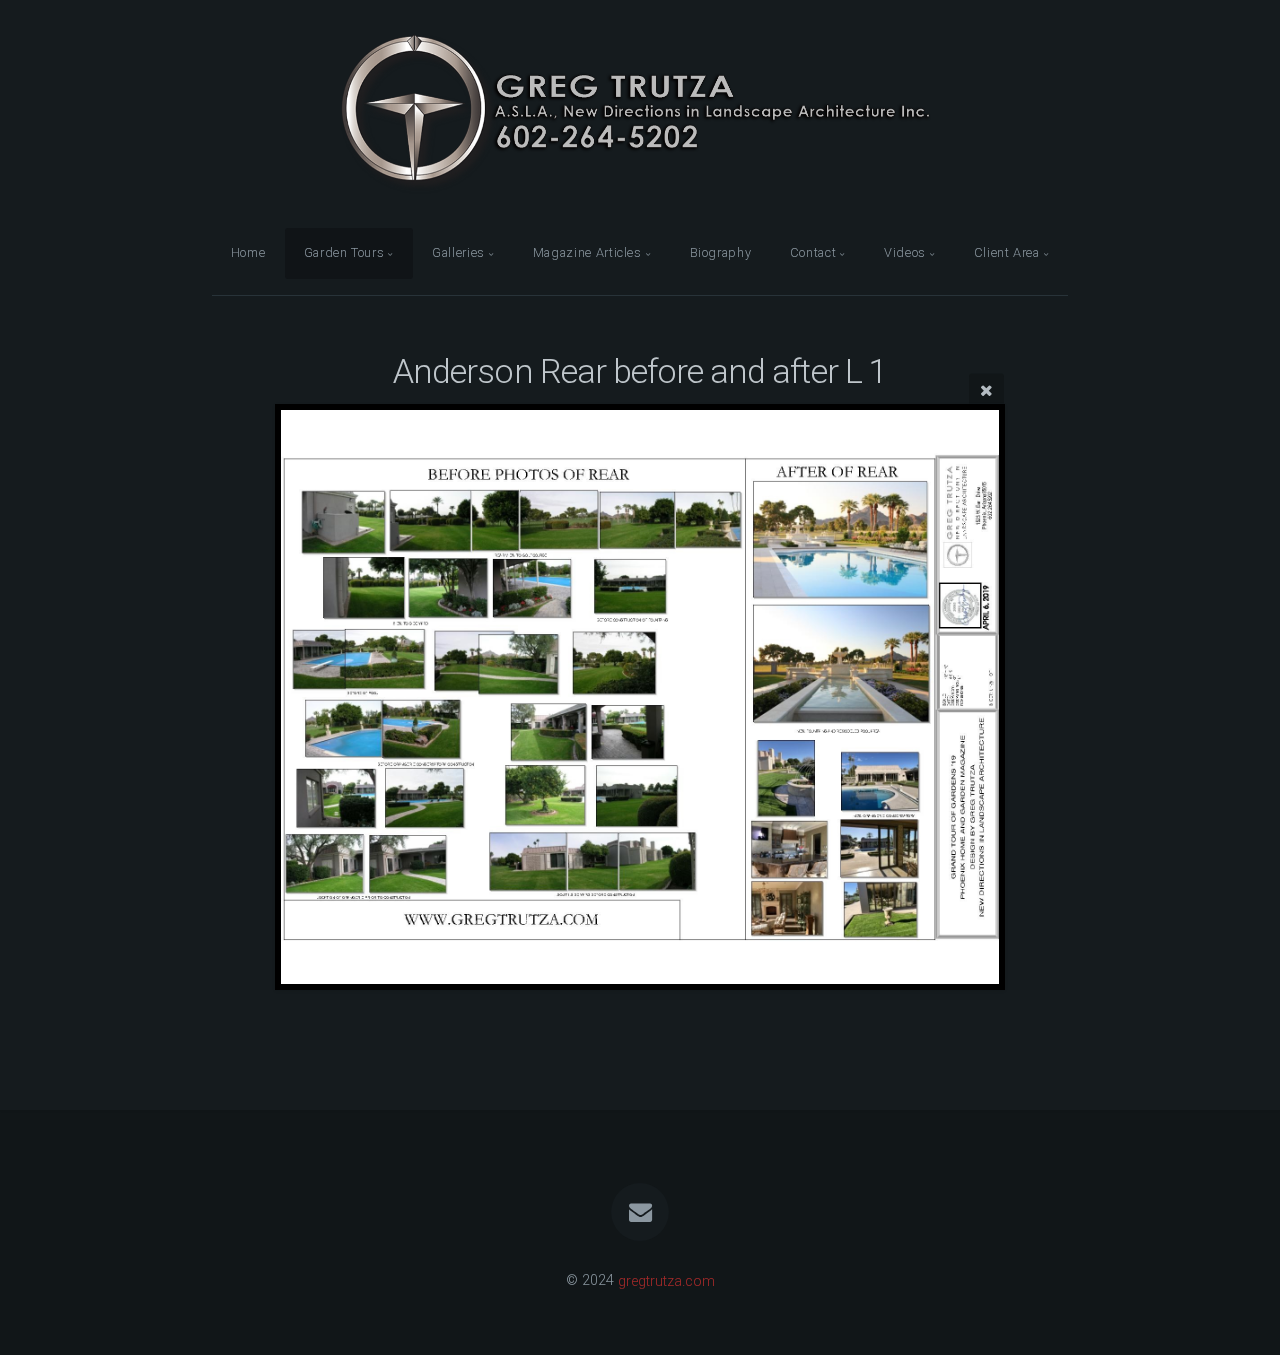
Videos (905, 252)
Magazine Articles (587, 252)
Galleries (458, 252)
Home (248, 252)
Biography (721, 252)
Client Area (1007, 252)
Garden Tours (344, 252)
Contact (813, 252)
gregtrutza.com (666, 1280)
